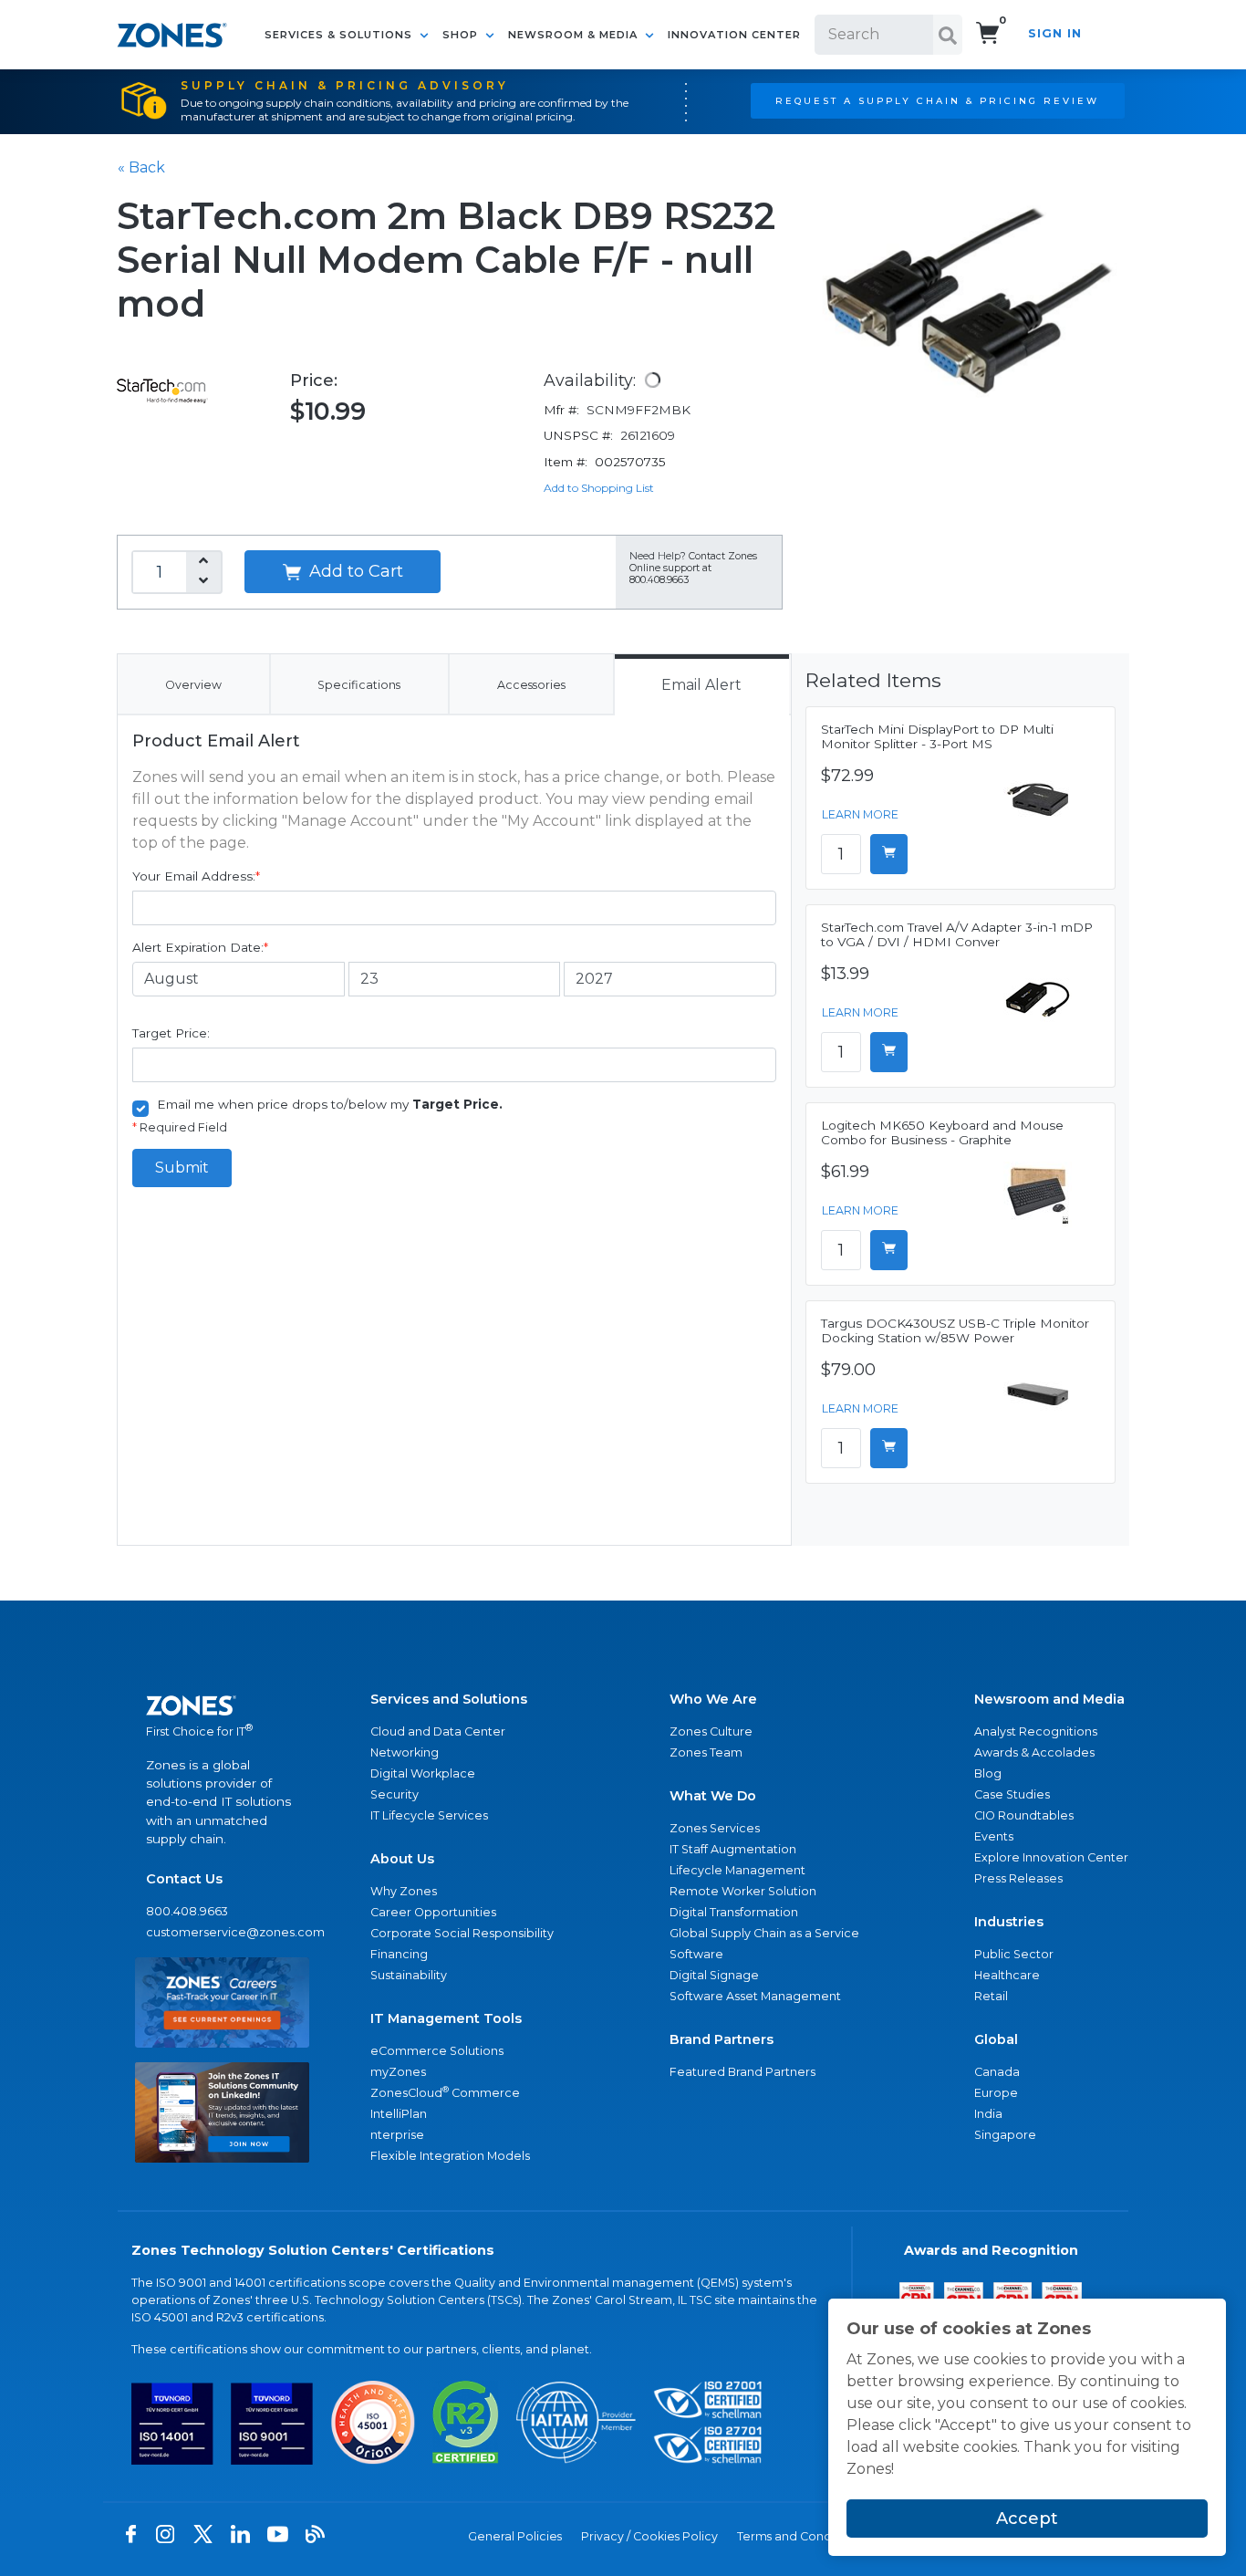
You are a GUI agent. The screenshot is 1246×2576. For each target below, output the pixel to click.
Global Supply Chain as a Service (764, 1933)
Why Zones (404, 1891)
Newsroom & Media (575, 35)
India (988, 2114)
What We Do (713, 1796)
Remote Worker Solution (743, 1891)
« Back (141, 167)
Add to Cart (354, 571)
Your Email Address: (196, 876)
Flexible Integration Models (450, 2156)
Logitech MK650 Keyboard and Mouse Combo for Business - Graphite (942, 1132)
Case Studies (1012, 1794)
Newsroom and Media (1049, 1699)
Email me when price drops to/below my (330, 1104)
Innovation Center (734, 35)
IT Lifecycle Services (429, 1815)
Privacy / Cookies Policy (649, 2536)
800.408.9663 (187, 1911)
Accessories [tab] (531, 685)
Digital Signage (714, 1975)
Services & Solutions (340, 35)
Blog (988, 1773)
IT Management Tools (446, 2018)
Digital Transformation (734, 1912)
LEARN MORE (860, 814)
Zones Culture (711, 1731)
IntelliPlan (399, 2114)
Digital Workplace (423, 1773)
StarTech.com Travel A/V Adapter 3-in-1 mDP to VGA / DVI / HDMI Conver (957, 934)
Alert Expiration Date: (200, 947)
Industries (1009, 1922)
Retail (991, 1996)
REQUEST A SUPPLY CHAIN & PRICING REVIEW (937, 100)
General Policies (515, 2536)
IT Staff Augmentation (733, 1849)
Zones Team (706, 1752)
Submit (182, 1168)
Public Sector (1014, 1954)
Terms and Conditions (800, 2536)
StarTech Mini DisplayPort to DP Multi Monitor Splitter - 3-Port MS (937, 736)
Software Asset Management (755, 1996)
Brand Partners (722, 2039)
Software (696, 1954)
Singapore (1005, 2135)
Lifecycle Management (737, 1870)
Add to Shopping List (599, 488)
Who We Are (713, 1699)
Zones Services (715, 1828)
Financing (399, 1954)
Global (996, 2039)
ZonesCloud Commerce (445, 2092)
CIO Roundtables (1024, 1815)
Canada (997, 2072)
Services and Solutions (449, 1699)
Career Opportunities (433, 1912)
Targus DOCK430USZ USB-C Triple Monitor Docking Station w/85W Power (955, 1330)
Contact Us (184, 1879)
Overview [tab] (193, 685)
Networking (405, 1752)
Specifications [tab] (359, 685)
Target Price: (171, 1033)
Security (395, 1794)
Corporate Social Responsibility (462, 1933)
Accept (1027, 2519)
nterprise (397, 2135)
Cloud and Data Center (438, 1731)
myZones (398, 2072)
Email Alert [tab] (701, 685)
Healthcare (1007, 1975)
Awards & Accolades (1034, 1752)
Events (994, 1836)
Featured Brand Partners (742, 2072)
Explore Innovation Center (1051, 1857)
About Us (402, 1859)
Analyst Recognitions (1036, 1731)
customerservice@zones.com (222, 1932)
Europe (996, 2093)
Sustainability (409, 1975)
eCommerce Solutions (437, 2051)
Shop (462, 35)
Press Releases (1018, 1878)
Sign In (1055, 33)
